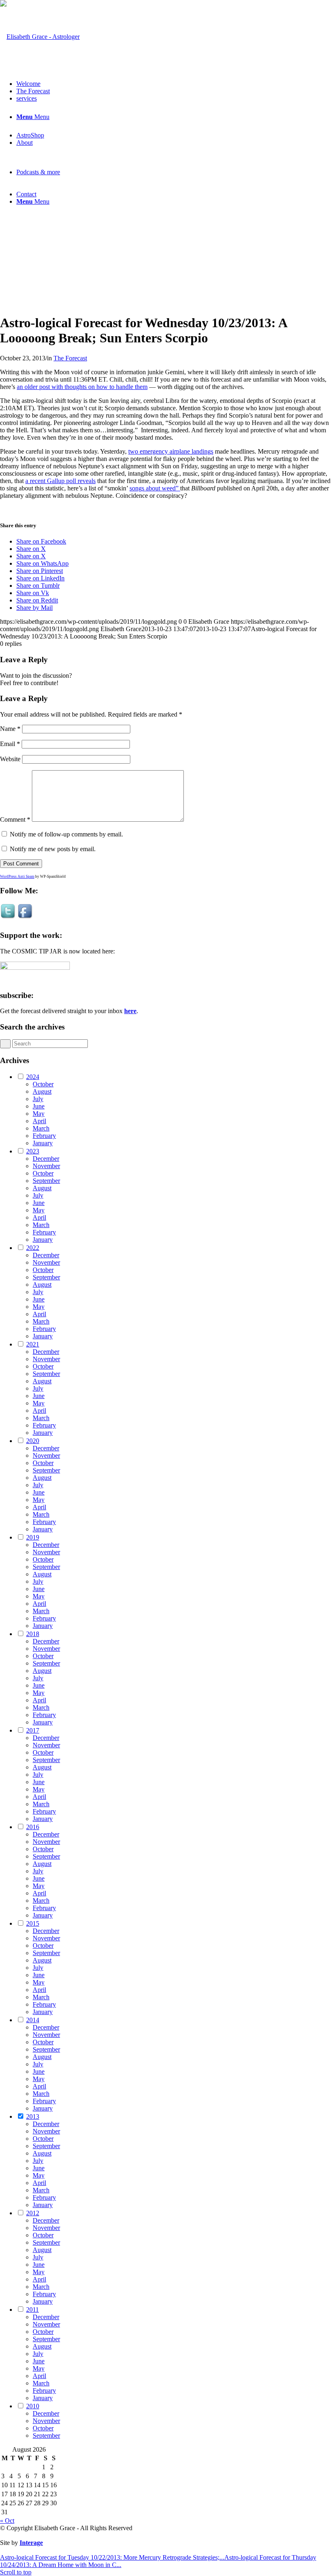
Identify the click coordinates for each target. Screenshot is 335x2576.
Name (10, 729)
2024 (33, 1077)
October (43, 1084)
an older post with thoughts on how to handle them (82, 387)
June (39, 1106)
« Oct (7, 2521)
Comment (15, 819)
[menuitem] (176, 84)
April (39, 1121)
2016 (33, 1827)
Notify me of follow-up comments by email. (66, 834)
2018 (33, 1634)
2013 (33, 2116)
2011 (32, 2310)
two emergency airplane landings (171, 451)
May (39, 1114)
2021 (33, 1344)
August (42, 1091)
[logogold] (40, 37)
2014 (33, 2020)
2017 (33, 1730)
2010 (33, 2406)
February (44, 1136)
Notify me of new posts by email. (53, 849)
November (46, 1166)
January (43, 1143)
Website (10, 759)
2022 (33, 1248)
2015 (33, 1923)
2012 (33, 2213)
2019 (33, 1537)
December (46, 1159)
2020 (33, 1441)
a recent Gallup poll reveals (60, 481)
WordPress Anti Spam (17, 877)
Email (10, 744)
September (46, 1181)
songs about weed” (155, 488)
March (41, 1128)
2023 (33, 1151)
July (38, 1099)
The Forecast (70, 358)
